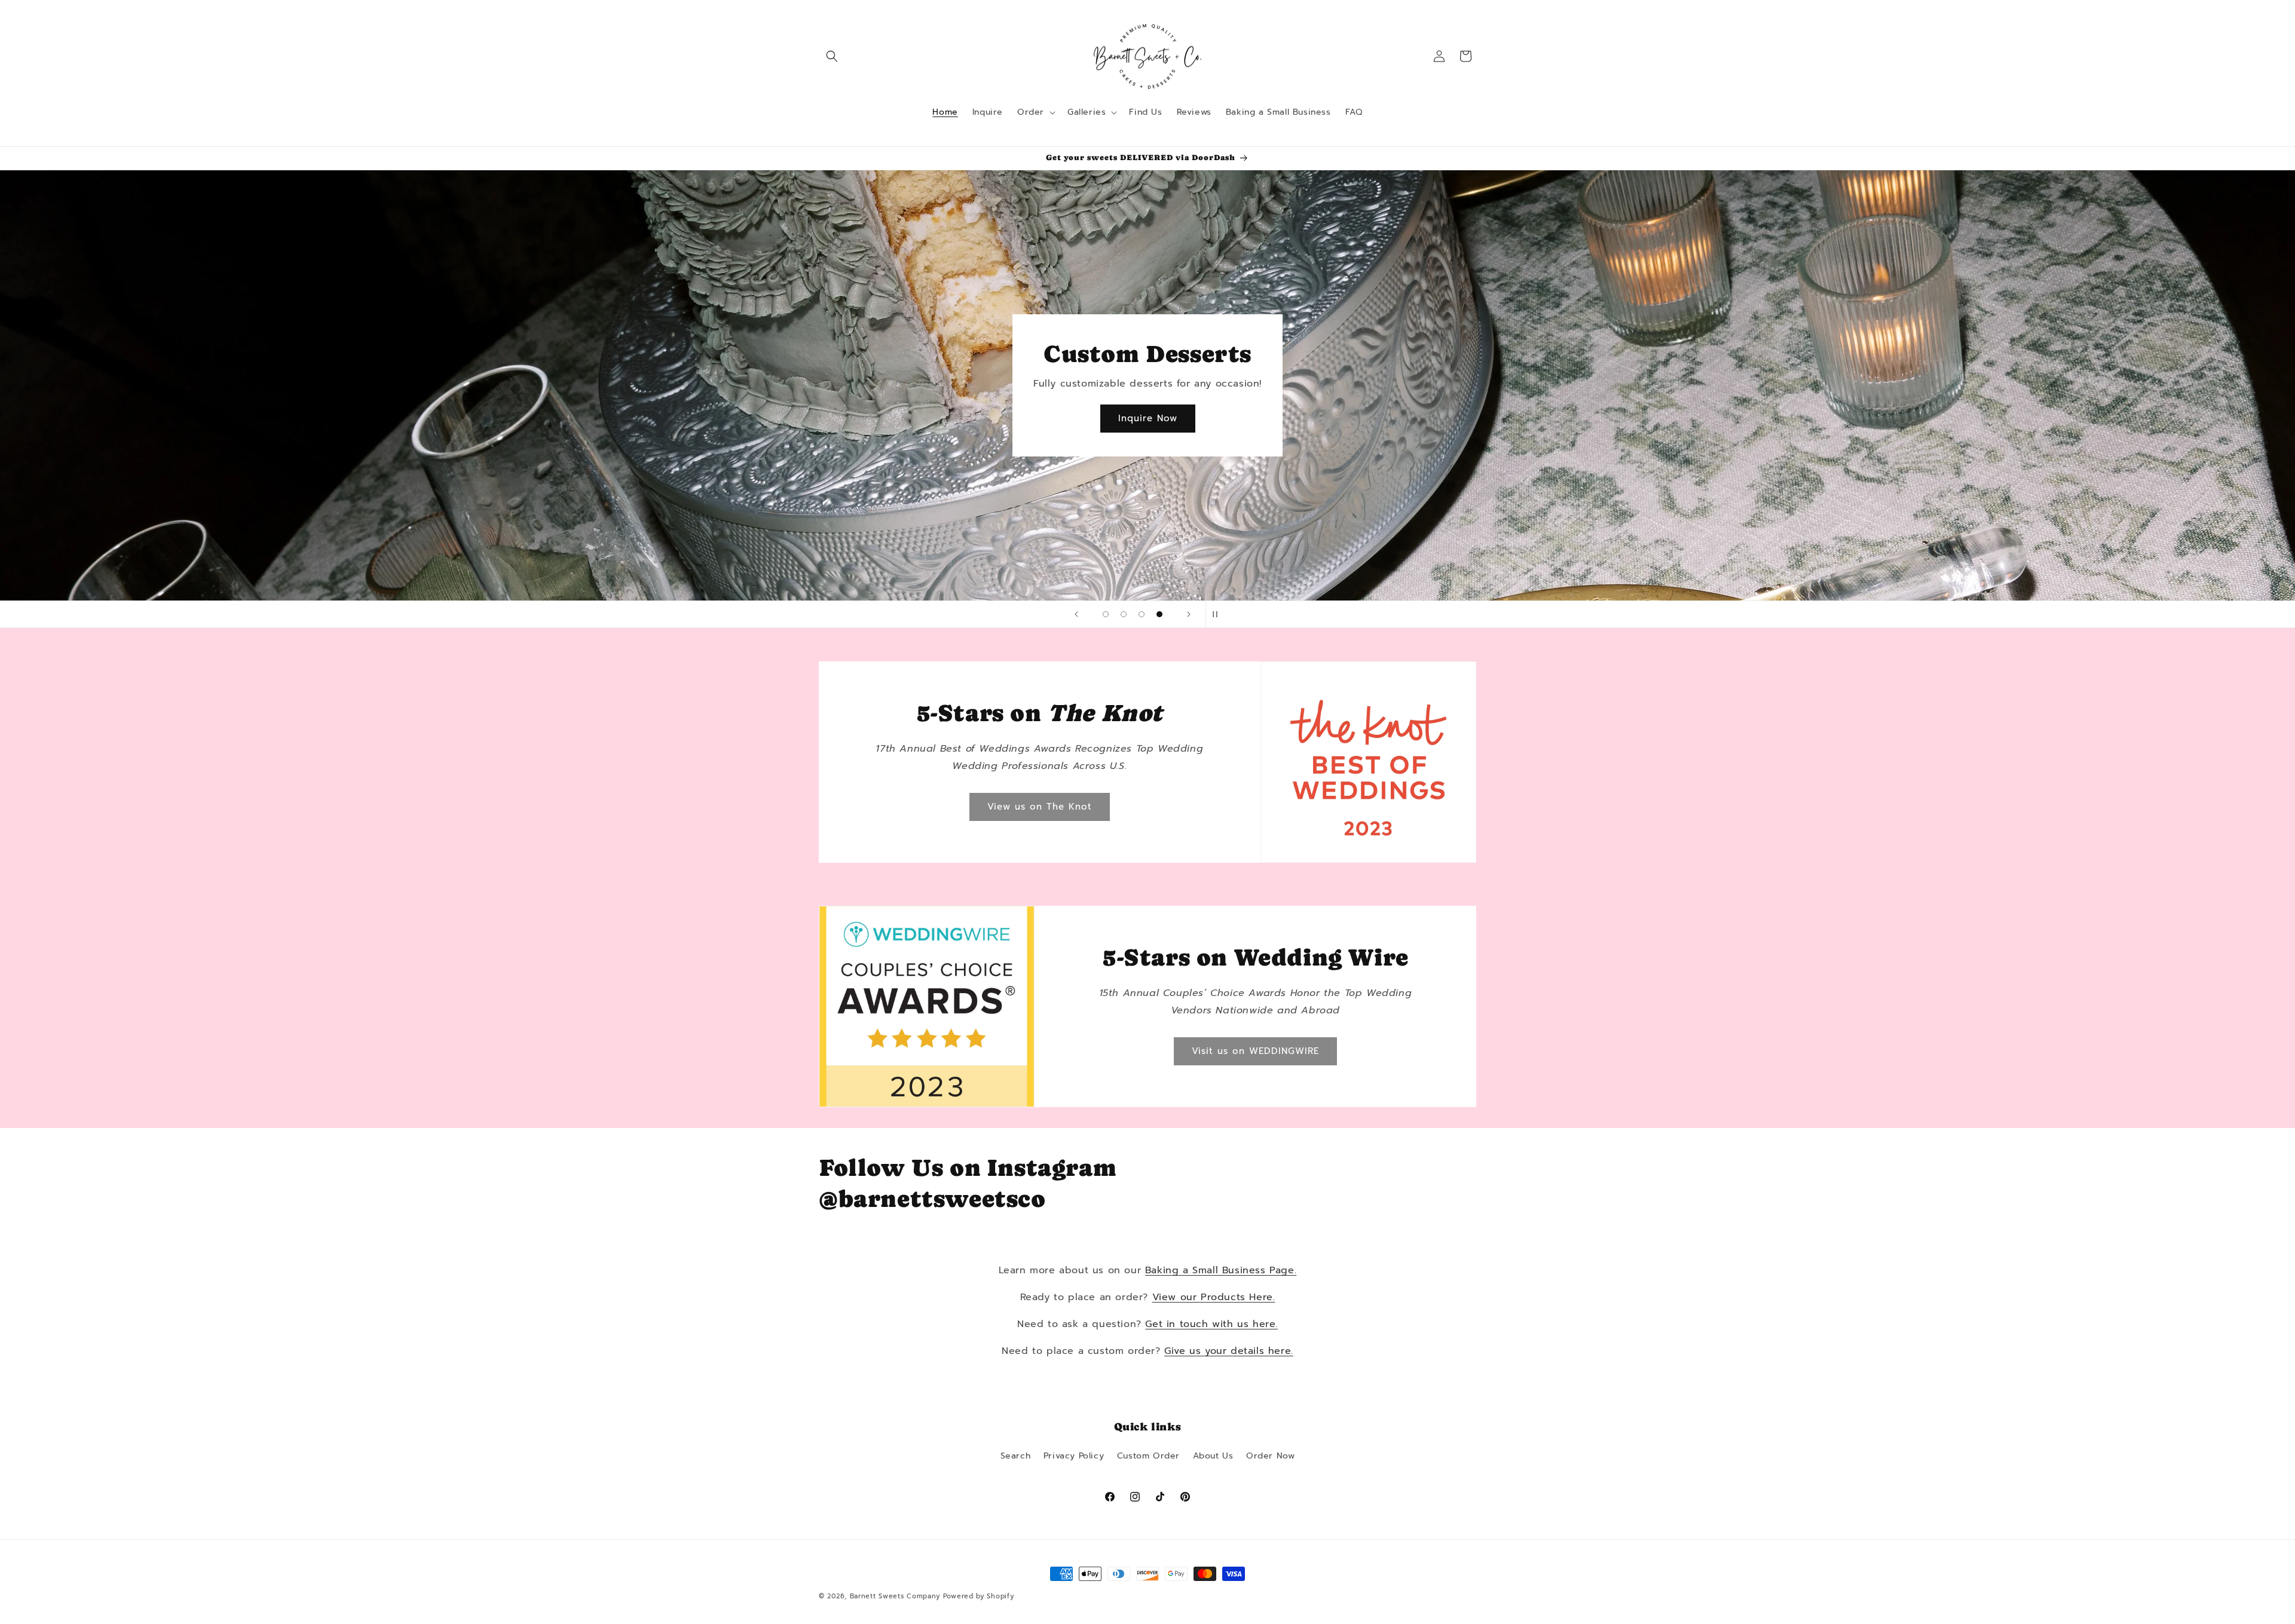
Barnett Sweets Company (895, 1596)
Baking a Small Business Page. (1221, 1270)
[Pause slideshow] (1219, 614)
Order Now (1270, 1456)
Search (1016, 1456)
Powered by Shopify (979, 1596)
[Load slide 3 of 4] (1142, 614)
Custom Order (1148, 1456)
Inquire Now (1148, 419)
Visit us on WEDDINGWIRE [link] (1255, 1051)
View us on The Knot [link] (1040, 807)
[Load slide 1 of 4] (1106, 614)
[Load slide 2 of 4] (1124, 614)
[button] (832, 56)
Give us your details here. (1229, 1351)
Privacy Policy (1074, 1456)
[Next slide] (1189, 614)
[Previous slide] (1076, 614)
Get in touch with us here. (1211, 1324)
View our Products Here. (1214, 1297)
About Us (1213, 1456)
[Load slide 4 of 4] (1159, 614)
